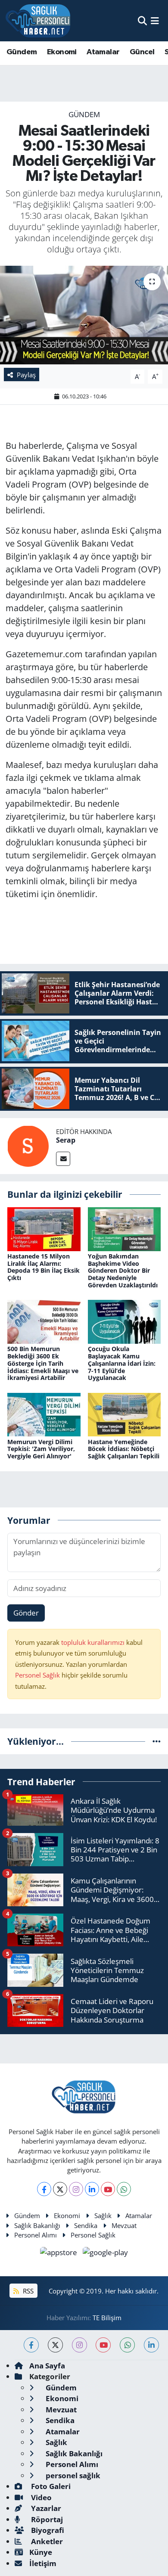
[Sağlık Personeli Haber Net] (38, 21)
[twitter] (55, 2345)
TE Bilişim (107, 2318)
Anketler (46, 2541)
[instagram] (79, 2345)
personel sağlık (72, 2475)
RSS (27, 2291)
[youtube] (103, 2345)
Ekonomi (62, 52)
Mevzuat (124, 2225)
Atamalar (103, 52)
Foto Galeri (50, 2486)
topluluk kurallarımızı (94, 1642)
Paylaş (26, 375)
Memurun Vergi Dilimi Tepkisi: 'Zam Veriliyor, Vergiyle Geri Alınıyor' (41, 1449)
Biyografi (47, 2530)
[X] (60, 2189)
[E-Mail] (63, 1159)
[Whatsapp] (124, 2189)
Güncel (142, 52)
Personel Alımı (36, 2235)
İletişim (43, 2563)
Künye (41, 2552)
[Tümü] (157, 1741)
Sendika (86, 2225)
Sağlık (103, 2216)
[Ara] (142, 20)
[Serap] (28, 1145)
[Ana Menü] (155, 20)
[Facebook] (44, 2189)
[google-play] (106, 2254)
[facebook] (31, 2345)
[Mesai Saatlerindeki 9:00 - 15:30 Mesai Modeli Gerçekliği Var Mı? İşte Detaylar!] (84, 315)
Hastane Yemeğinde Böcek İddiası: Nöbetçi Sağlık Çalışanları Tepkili (124, 1449)
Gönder (26, 1613)
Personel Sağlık (37, 1675)
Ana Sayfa (47, 2366)
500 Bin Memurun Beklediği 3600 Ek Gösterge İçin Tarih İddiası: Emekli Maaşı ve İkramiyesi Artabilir (43, 1363)
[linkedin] (151, 2345)
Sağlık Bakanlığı (37, 2225)
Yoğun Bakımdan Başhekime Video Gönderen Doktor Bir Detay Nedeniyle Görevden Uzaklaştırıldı (123, 1271)
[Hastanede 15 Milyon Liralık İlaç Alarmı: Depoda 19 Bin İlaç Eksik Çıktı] (44, 1228)
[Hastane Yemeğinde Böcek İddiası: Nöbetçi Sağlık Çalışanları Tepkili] (124, 1414)
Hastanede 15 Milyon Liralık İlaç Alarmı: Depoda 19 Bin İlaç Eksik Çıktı (44, 1267)
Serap (66, 1140)
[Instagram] (76, 2189)
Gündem (22, 52)
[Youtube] (108, 2189)
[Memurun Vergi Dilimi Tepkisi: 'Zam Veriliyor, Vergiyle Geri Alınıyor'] (44, 1414)
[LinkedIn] (92, 2189)
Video (40, 2497)
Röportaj (46, 2519)
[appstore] (60, 2254)
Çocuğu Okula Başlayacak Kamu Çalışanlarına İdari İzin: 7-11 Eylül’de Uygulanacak (122, 1363)
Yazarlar (45, 2508)
